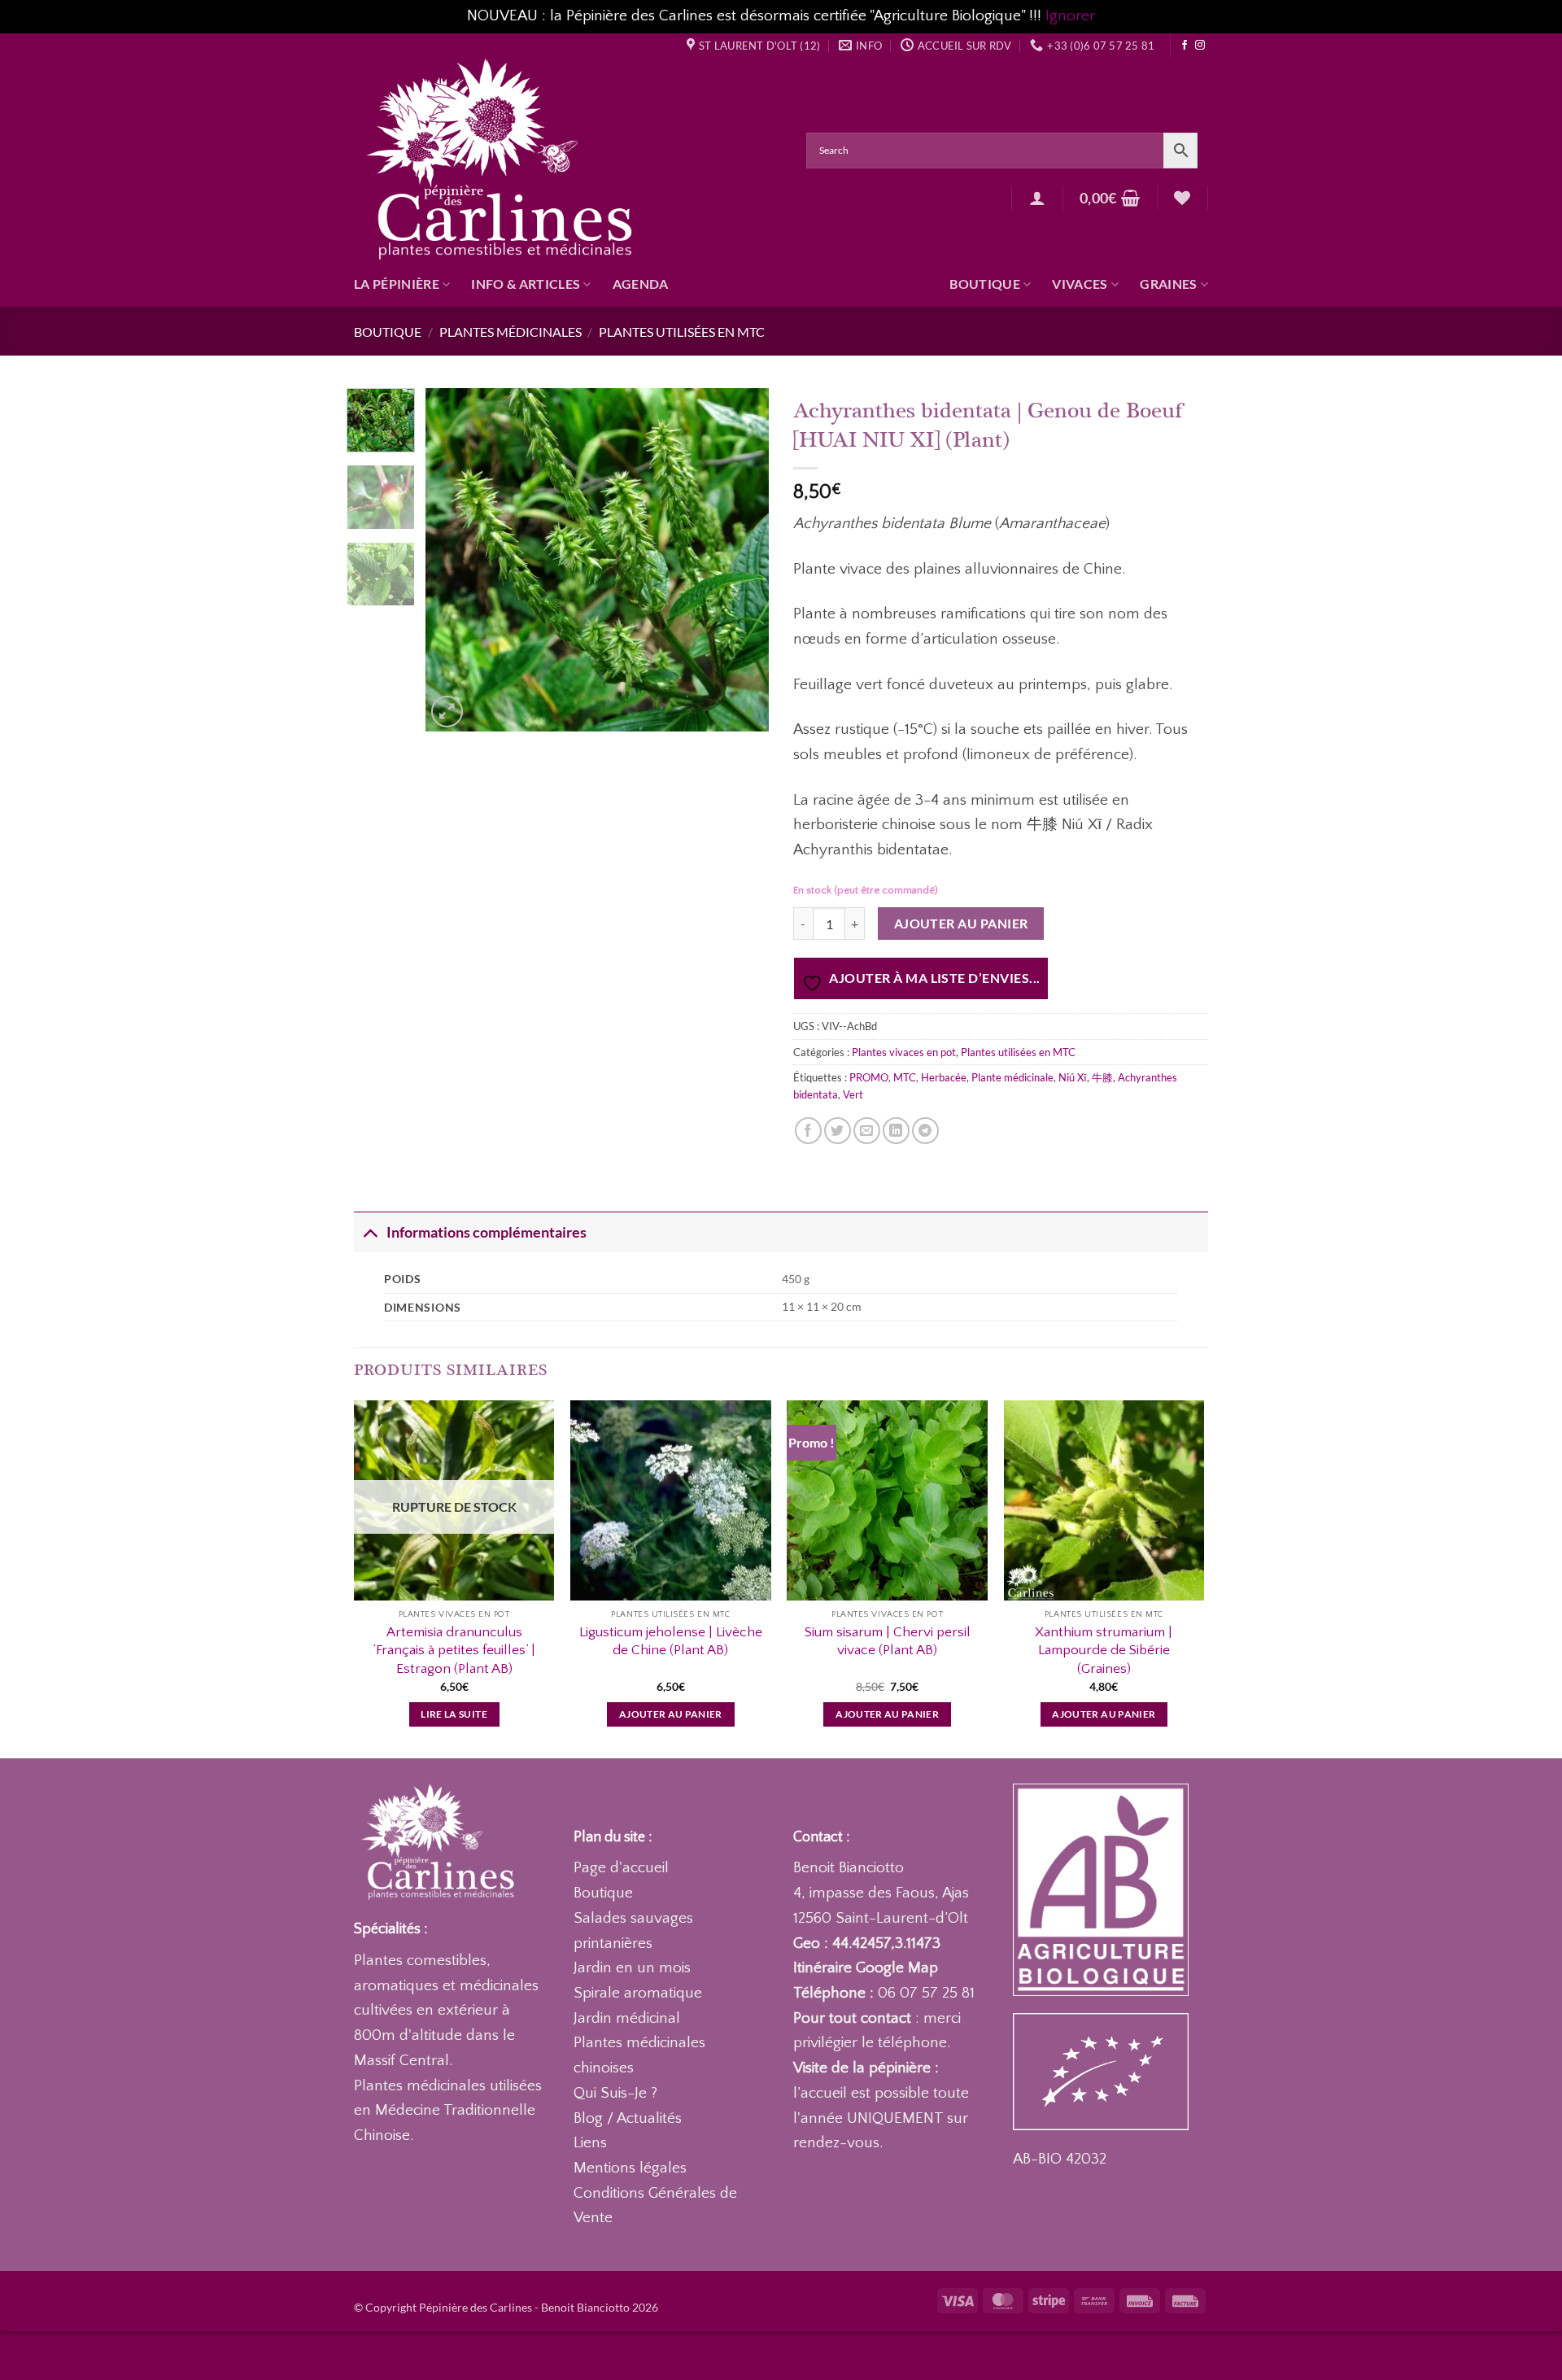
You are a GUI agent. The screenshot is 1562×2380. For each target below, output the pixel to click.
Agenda (641, 284)
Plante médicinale (1012, 1077)
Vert (853, 1094)
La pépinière (397, 284)
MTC (905, 1077)
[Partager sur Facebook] (808, 1131)
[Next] (742, 560)
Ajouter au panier (961, 924)
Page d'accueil (621, 1868)
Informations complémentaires (486, 1232)
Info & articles (526, 284)
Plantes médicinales (510, 332)
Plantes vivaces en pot (904, 1052)
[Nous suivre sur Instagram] (1200, 46)
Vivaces (1080, 284)
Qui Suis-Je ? (615, 2093)
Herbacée (944, 1077)
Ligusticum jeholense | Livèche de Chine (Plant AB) (671, 1641)
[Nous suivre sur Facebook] (1185, 46)
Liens (590, 2143)
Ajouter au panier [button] (671, 1714)
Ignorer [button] (1070, 16)
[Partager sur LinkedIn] (896, 1131)
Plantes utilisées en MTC (682, 332)
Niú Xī (1073, 1077)
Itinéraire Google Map (866, 1968)
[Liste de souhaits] (1182, 198)
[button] (1037, 198)
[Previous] (453, 560)
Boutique (985, 284)
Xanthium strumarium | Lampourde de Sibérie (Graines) (1104, 1650)
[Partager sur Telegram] (925, 1131)
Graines (1168, 284)
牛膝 (1102, 1077)
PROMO (869, 1077)
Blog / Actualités (628, 2118)
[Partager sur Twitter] (838, 1131)
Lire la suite (454, 1714)
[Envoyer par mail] (867, 1131)
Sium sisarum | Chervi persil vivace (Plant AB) (888, 1641)
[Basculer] (370, 1232)
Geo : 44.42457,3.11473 (867, 1943)
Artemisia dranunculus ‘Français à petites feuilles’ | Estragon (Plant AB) (454, 1650)
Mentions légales (630, 2168)
